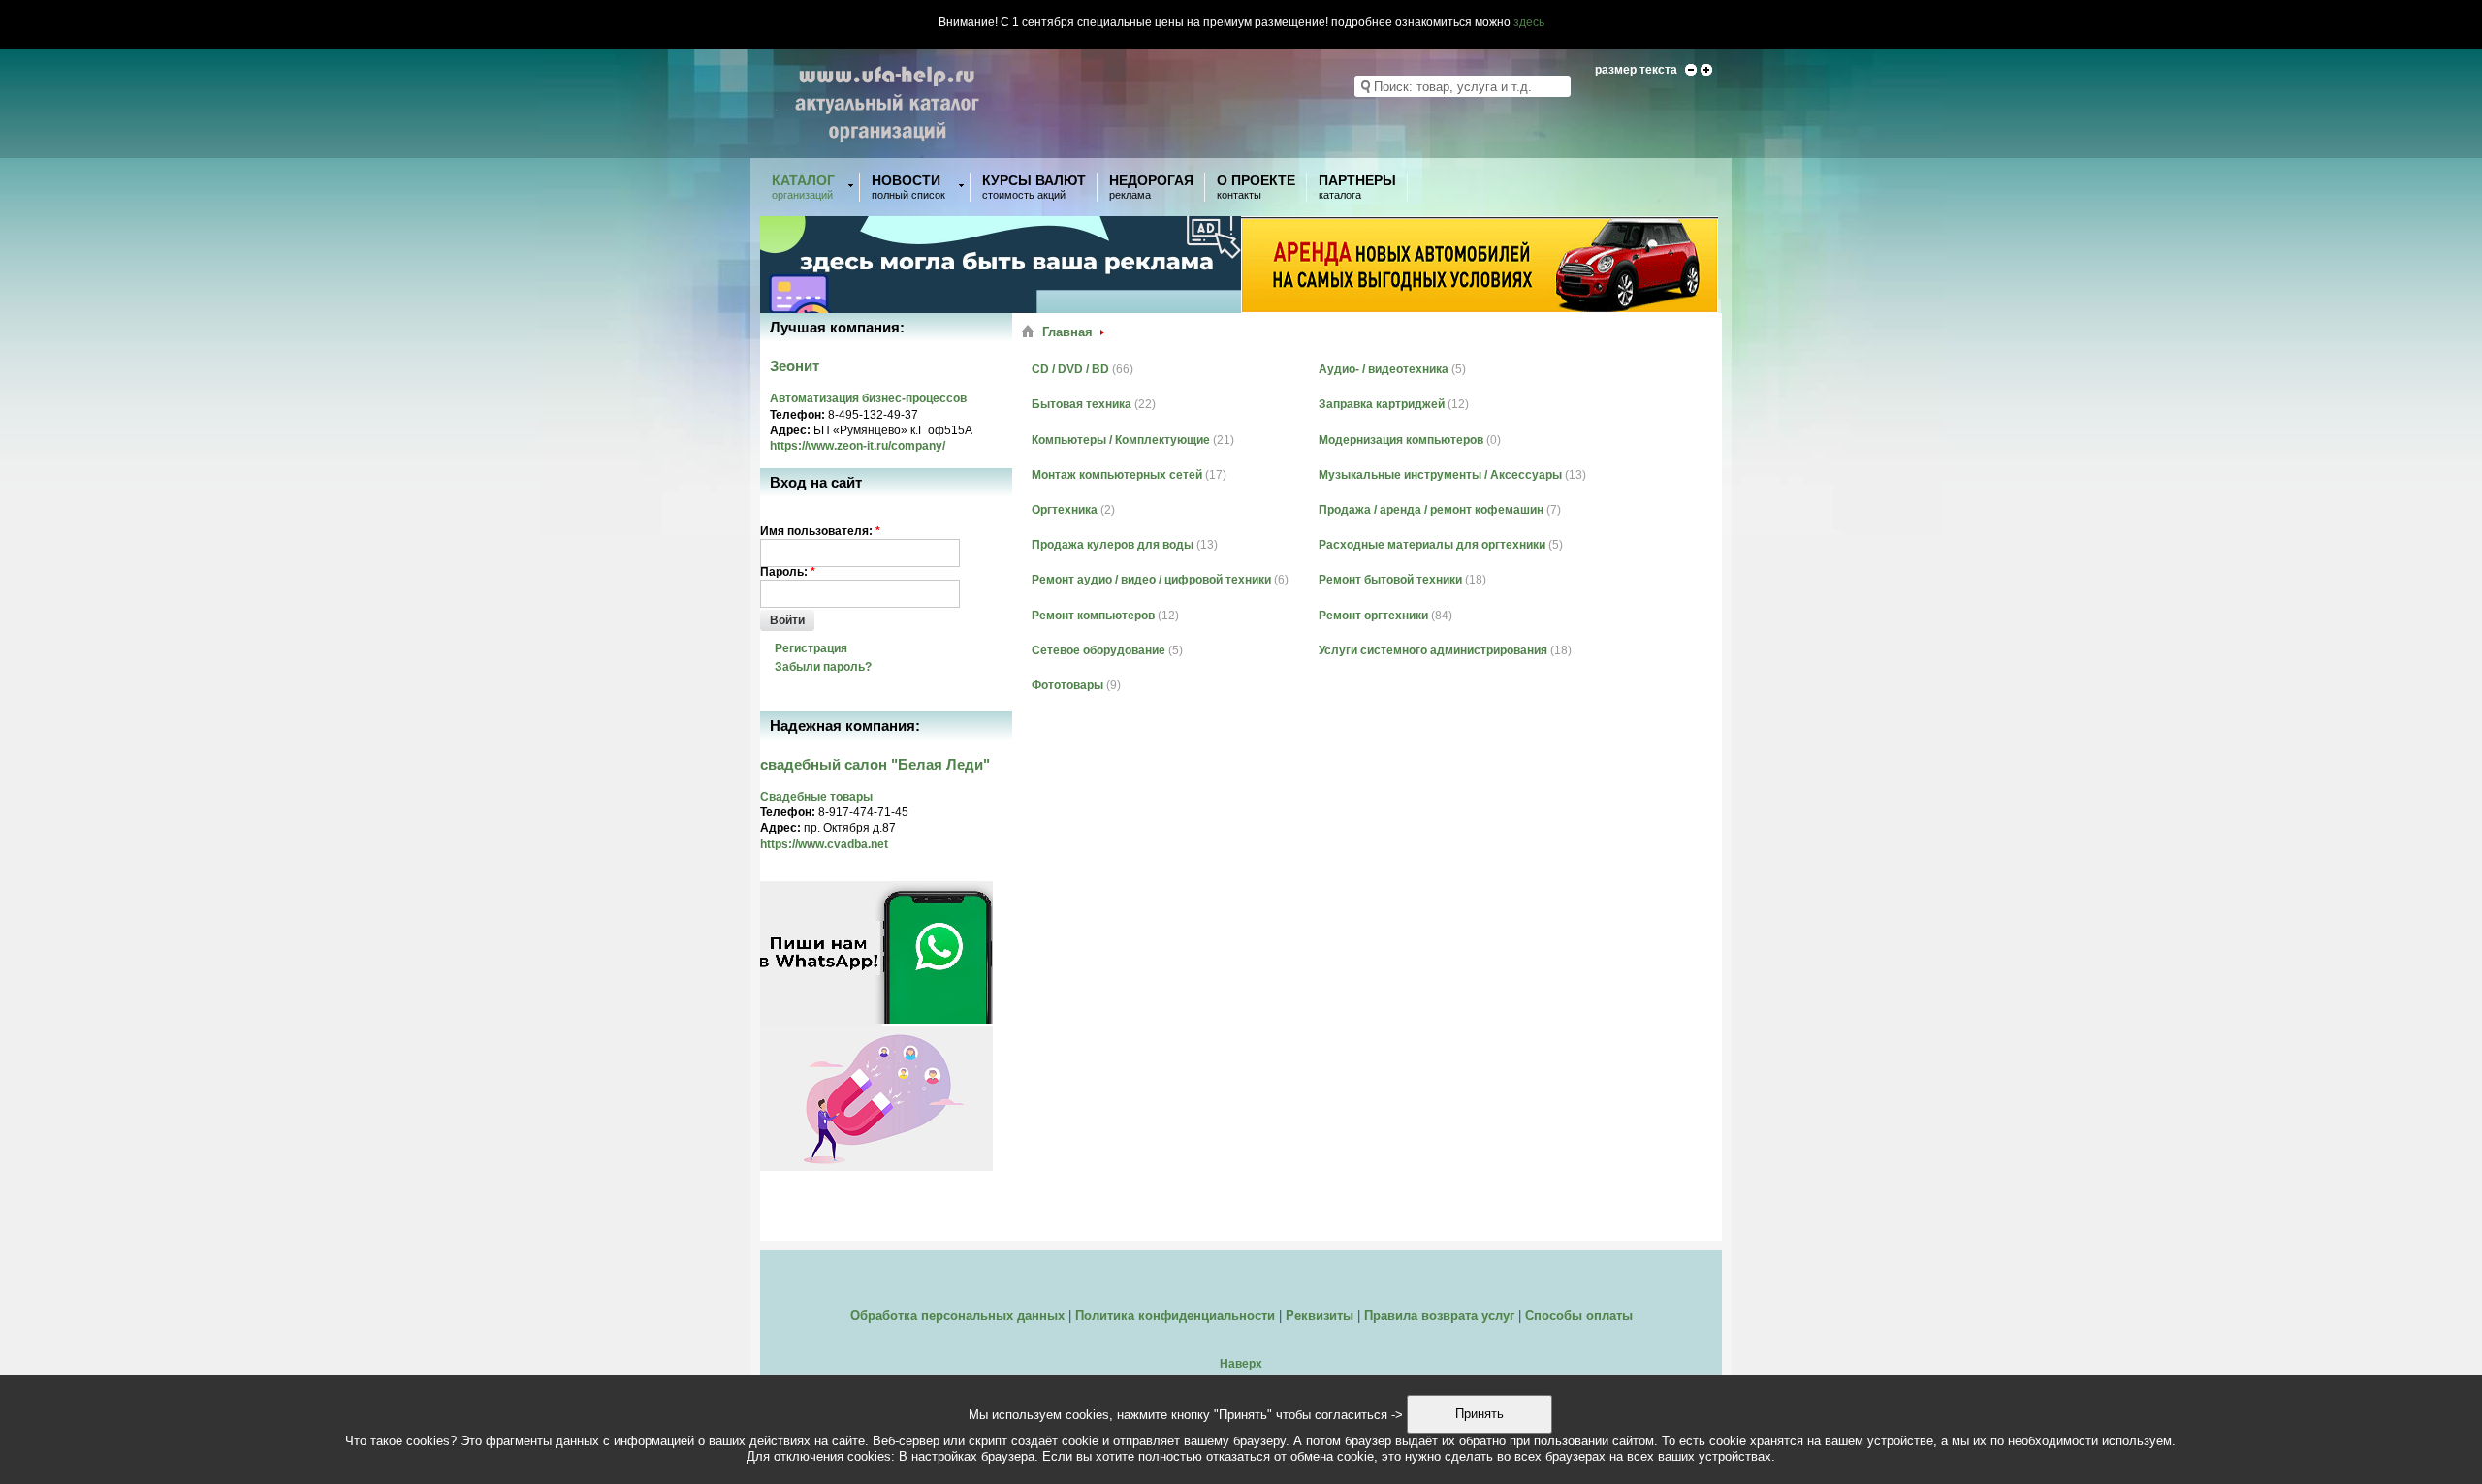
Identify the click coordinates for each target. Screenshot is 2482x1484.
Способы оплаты (1579, 1316)
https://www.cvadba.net (824, 844)
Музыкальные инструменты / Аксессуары (1440, 475)
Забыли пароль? (823, 667)
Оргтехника (1065, 510)
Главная (1067, 332)
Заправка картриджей (1382, 404)
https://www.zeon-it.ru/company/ (858, 446)
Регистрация (811, 648)
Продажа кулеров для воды (1113, 545)
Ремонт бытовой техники (1390, 580)
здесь (1529, 22)
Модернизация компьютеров (1401, 440)
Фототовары (1067, 685)
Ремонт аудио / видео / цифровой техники (1151, 580)
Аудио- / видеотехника (1384, 369)
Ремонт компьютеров (1093, 616)
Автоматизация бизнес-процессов (868, 398)
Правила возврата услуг (1439, 1316)
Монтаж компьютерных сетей (1117, 475)
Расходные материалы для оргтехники (1432, 545)
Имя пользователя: (820, 531)
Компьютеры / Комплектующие (1121, 440)
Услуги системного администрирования (1433, 650)
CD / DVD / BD (1070, 369)
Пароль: (788, 572)
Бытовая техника (1082, 404)
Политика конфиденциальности (1175, 1316)
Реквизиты (1320, 1316)
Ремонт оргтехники (1373, 616)
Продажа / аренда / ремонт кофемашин (1431, 510)
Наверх (1241, 1364)
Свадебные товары (816, 797)
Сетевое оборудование (1098, 650)
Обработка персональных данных (957, 1316)
